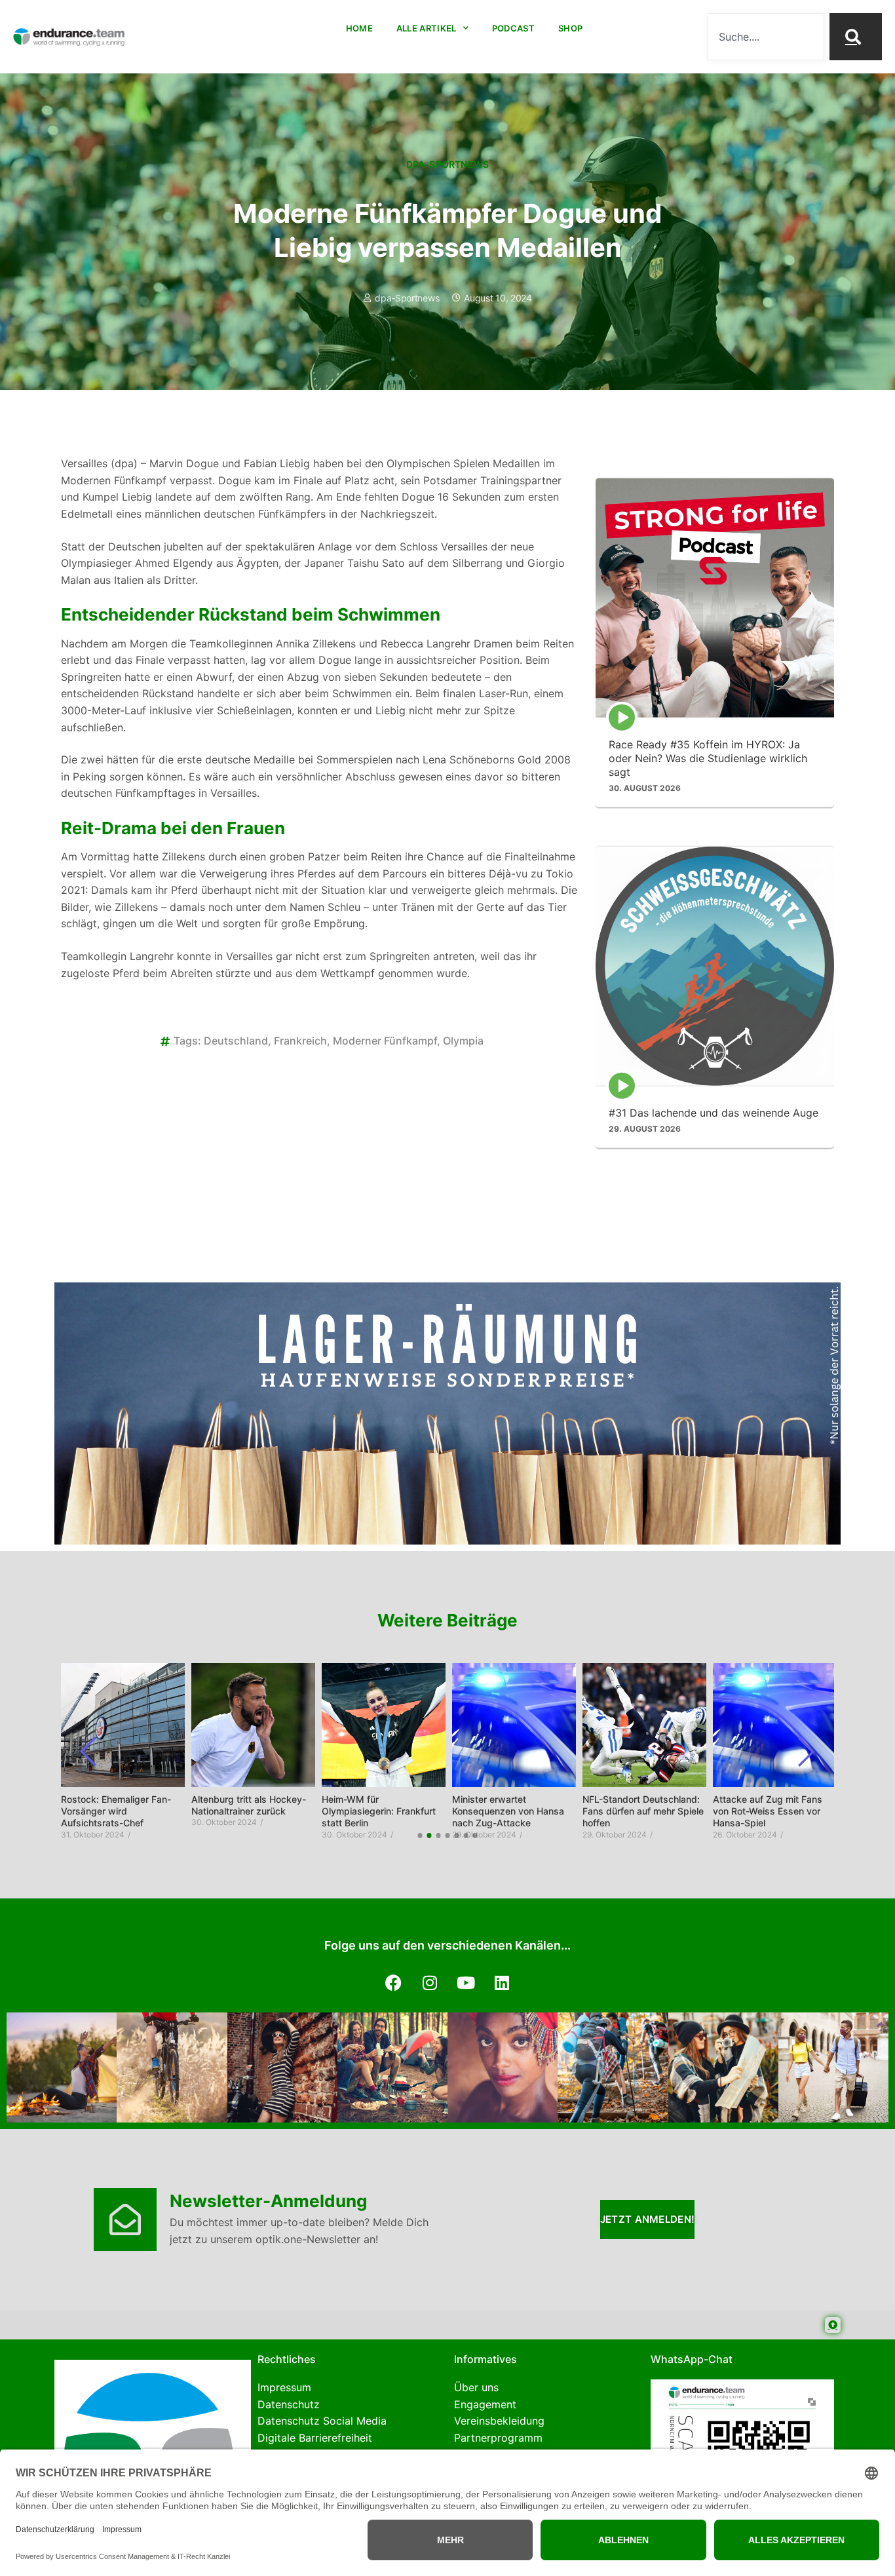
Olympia (463, 1041)
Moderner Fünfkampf (385, 1041)
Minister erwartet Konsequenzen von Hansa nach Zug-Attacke (508, 1811)
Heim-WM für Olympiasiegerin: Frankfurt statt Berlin (379, 1811)
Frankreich (300, 1041)
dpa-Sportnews (448, 164)
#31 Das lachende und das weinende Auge (714, 1112)
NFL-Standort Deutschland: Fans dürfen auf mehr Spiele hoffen (643, 1811)
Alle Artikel (427, 28)
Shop (570, 28)
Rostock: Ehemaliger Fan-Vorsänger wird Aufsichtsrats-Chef (116, 1811)
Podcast (513, 28)
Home (359, 28)
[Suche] (856, 37)
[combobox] (766, 37)
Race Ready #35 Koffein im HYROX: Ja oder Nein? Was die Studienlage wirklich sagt (708, 758)
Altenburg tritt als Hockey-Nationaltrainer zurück (249, 1805)
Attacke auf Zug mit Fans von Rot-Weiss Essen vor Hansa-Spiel (768, 1811)
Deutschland (236, 1041)
